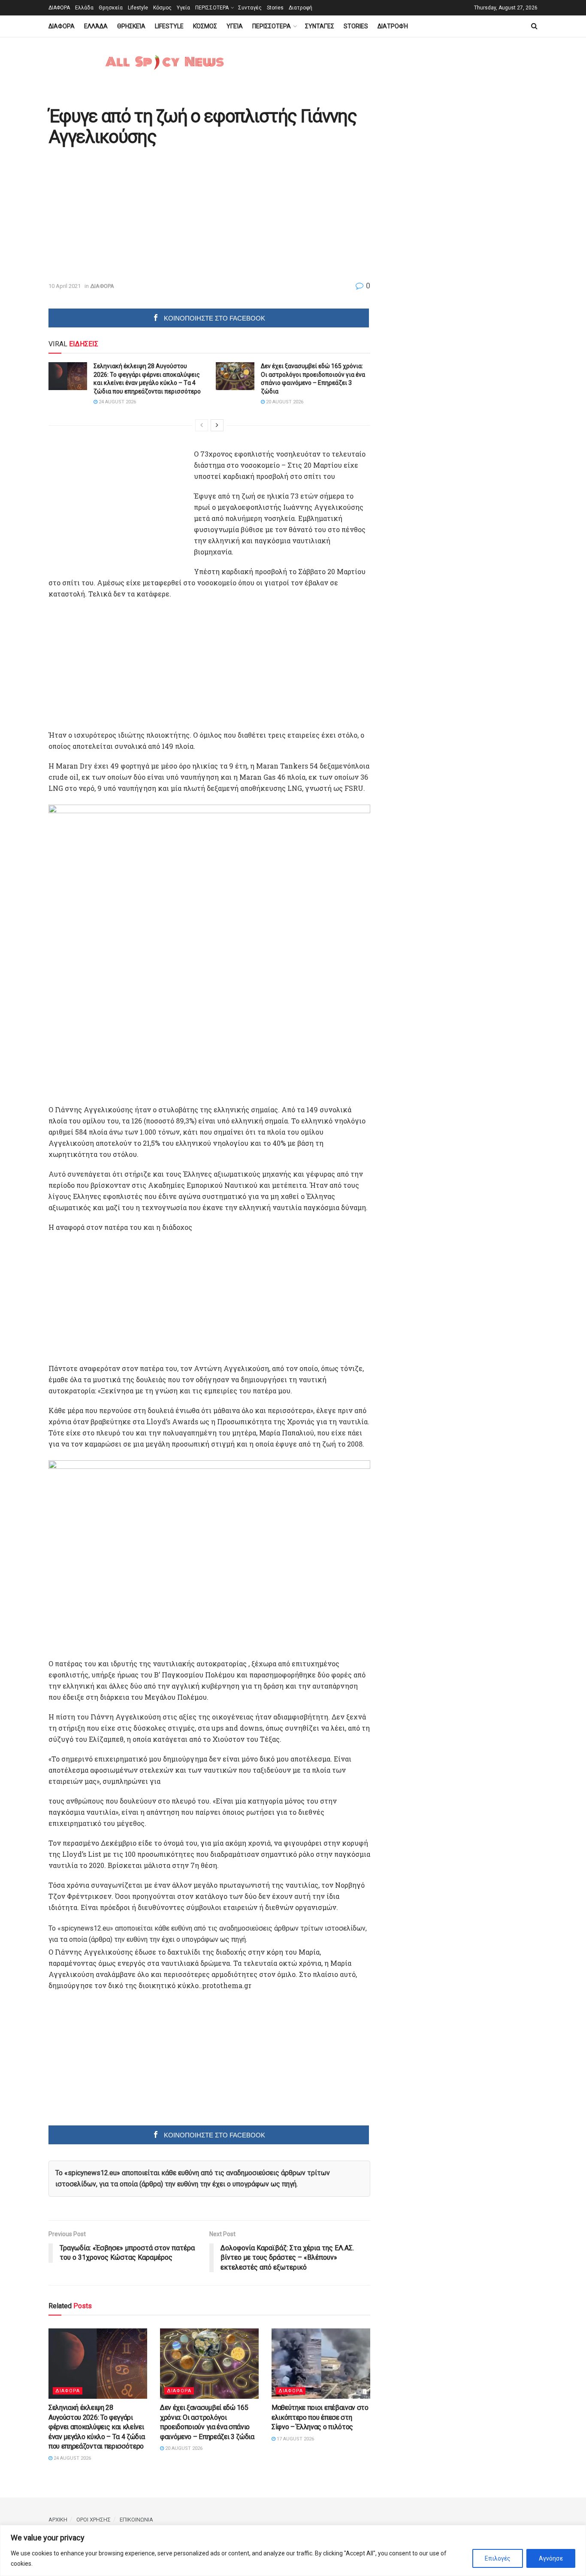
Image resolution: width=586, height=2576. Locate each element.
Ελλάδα (84, 8)
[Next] (217, 425)
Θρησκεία (111, 8)
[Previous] (202, 425)
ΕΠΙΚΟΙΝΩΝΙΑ (136, 2520)
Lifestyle (138, 8)
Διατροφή (301, 8)
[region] (293, 2550)
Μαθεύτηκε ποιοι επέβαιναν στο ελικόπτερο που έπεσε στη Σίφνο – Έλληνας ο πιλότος (320, 2417)
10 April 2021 (65, 286)
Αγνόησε (551, 2558)
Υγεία (183, 8)
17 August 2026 (295, 2439)
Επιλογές (498, 2558)
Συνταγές (250, 8)
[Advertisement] (121, 215)
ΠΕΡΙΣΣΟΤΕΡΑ (212, 8)
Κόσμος (162, 8)
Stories (275, 8)
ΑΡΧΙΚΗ (58, 2520)
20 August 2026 (284, 402)
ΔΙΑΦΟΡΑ (59, 8)
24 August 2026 (117, 402)
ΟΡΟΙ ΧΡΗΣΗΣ (94, 2520)
